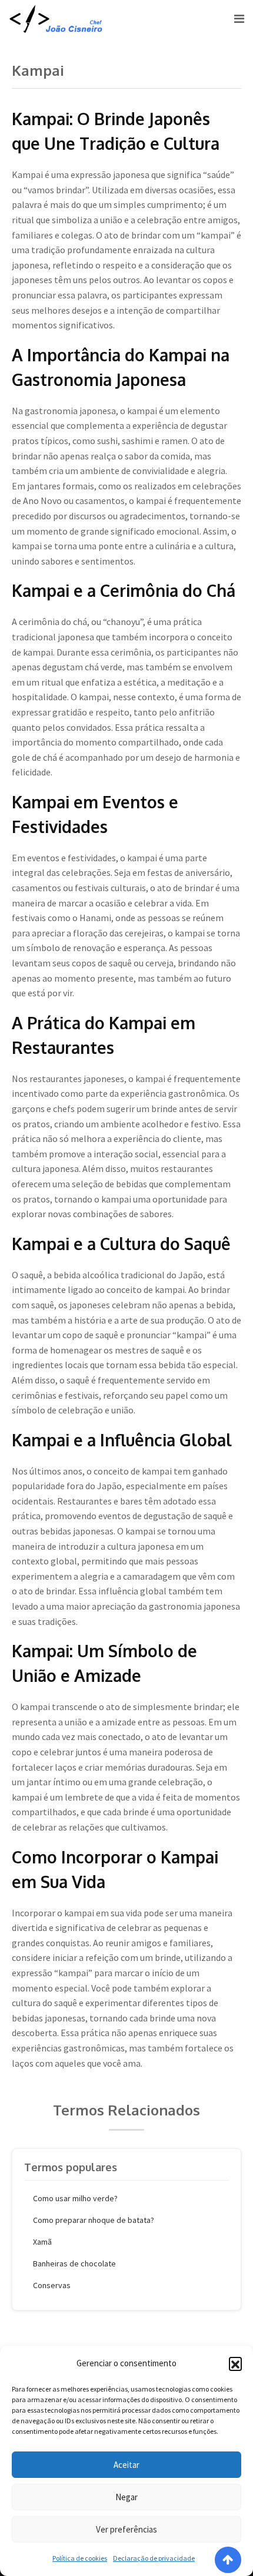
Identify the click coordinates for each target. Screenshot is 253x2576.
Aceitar (126, 2465)
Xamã (42, 2242)
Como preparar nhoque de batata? (94, 2220)
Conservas (52, 2285)
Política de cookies (80, 2558)
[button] (235, 2363)
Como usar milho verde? (75, 2198)
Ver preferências (126, 2529)
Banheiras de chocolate (74, 2263)
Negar (126, 2497)
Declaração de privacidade (154, 2558)
